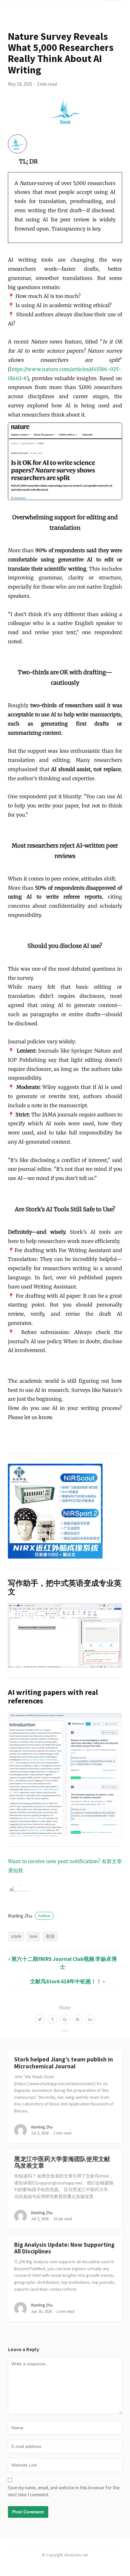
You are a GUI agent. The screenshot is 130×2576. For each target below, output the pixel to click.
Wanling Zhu (29, 1916)
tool (33, 1936)
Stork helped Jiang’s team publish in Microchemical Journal (64, 2063)
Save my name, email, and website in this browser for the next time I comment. (64, 2491)
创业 (50, 1936)
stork (16, 1936)
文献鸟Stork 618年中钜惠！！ (66, 1981)
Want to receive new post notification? (54, 1861)
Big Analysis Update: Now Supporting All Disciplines (64, 2248)
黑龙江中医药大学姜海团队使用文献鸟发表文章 (62, 2162)
